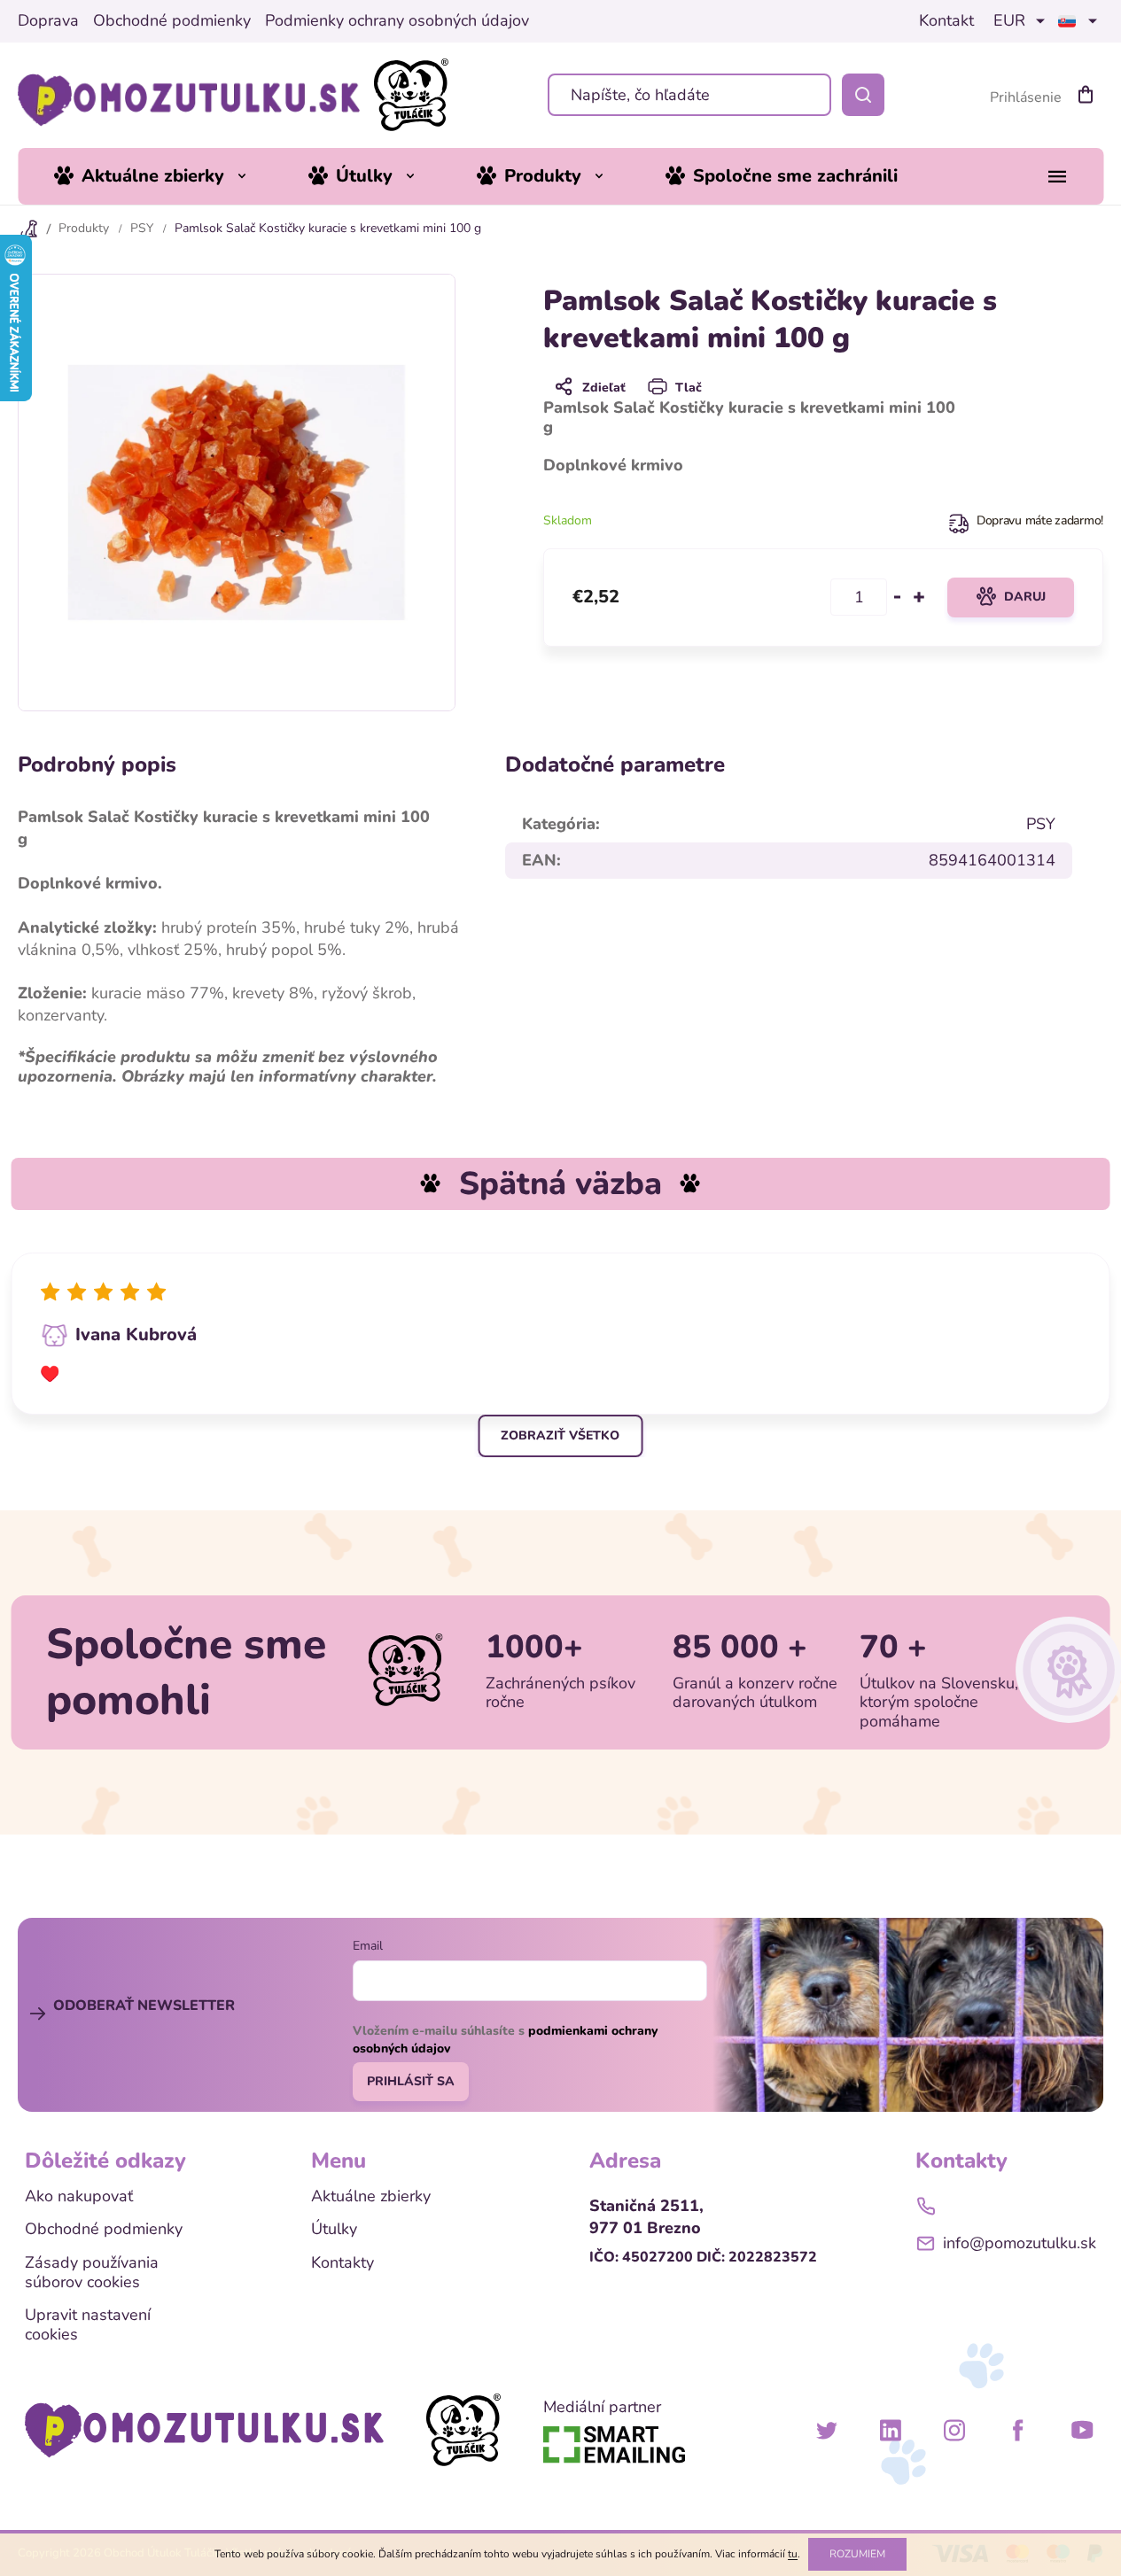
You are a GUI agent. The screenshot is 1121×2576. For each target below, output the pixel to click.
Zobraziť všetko (560, 1435)
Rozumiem (857, 2554)
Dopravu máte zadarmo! (1040, 520)
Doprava (48, 21)
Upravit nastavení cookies (88, 2325)
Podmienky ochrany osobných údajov (397, 21)
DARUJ (1025, 597)
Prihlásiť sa (411, 2081)
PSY (1041, 824)
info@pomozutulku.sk (1020, 2243)
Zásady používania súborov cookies (92, 2273)
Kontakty (343, 2263)
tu (793, 2554)
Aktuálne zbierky (371, 2197)
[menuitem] (163, 176)
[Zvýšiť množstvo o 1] (919, 597)
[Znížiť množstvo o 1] (898, 597)
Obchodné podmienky (172, 21)
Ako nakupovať (79, 2197)
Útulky (334, 2230)
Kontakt (946, 21)
